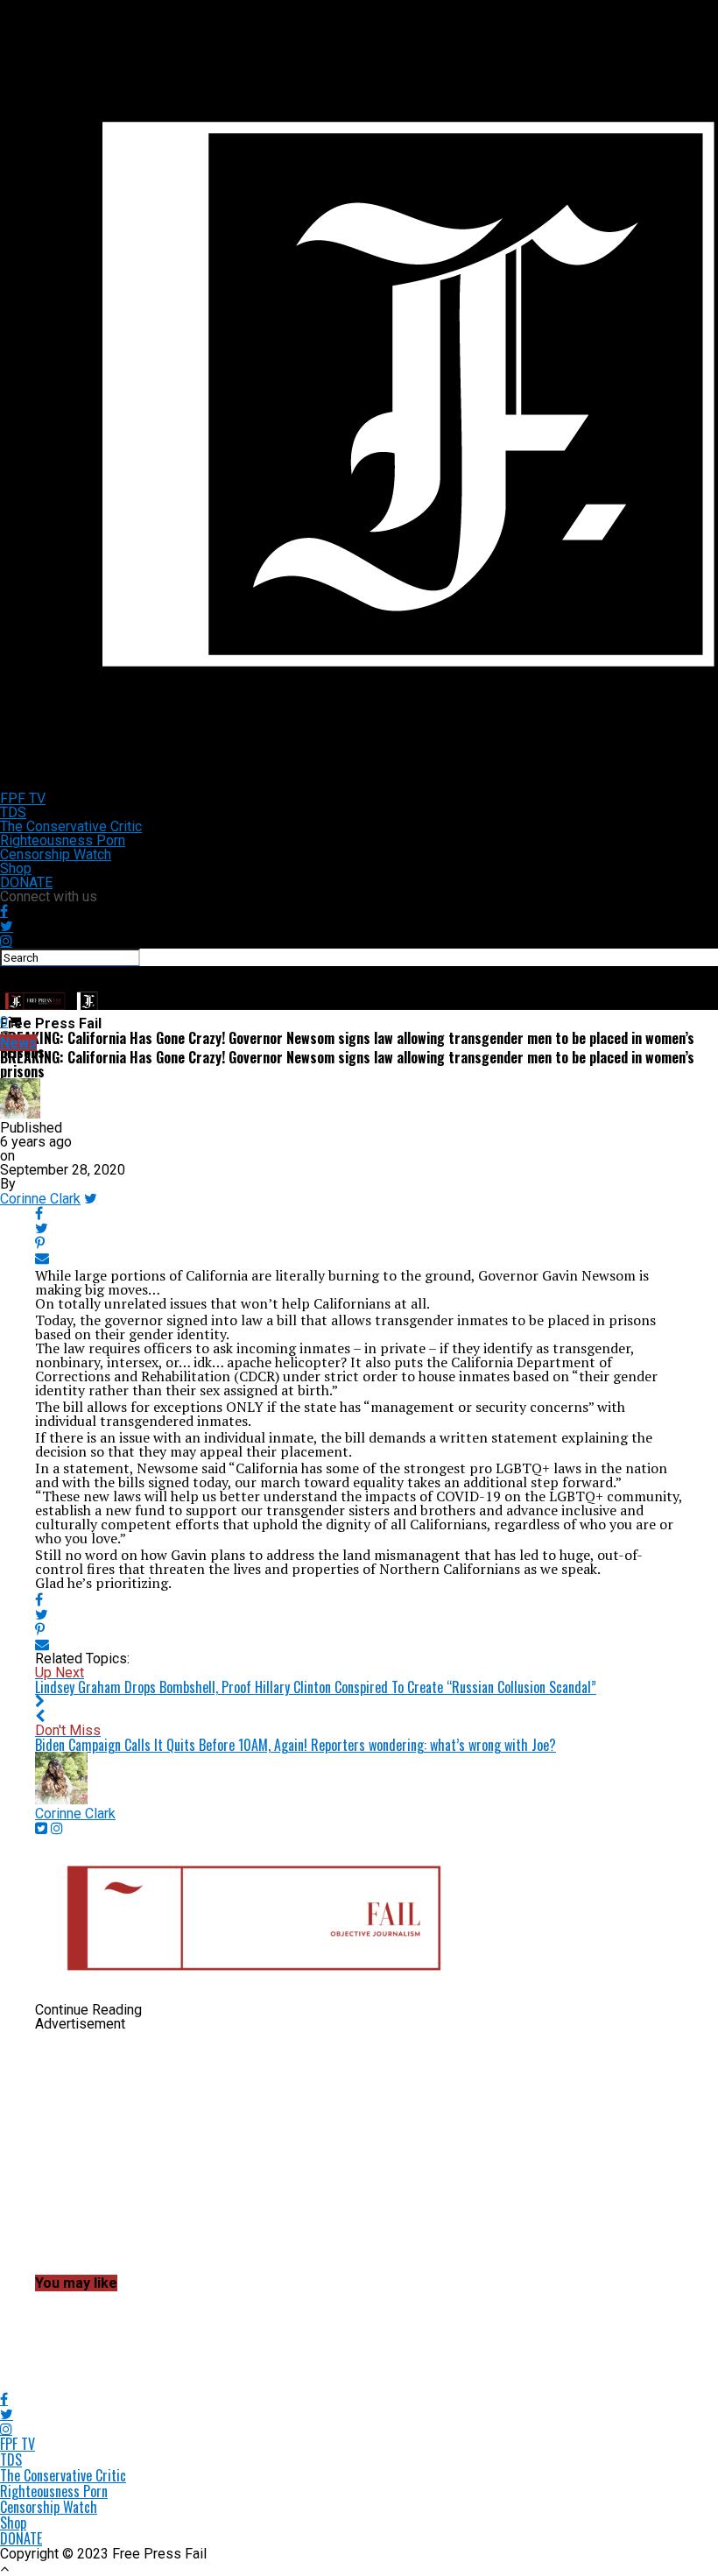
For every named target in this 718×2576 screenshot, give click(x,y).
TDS (13, 812)
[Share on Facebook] (359, 1214)
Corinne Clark (40, 1199)
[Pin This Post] (359, 1243)
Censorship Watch (56, 854)
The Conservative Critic (71, 826)
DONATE (26, 882)
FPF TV (23, 798)
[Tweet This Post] (359, 1228)
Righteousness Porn (63, 840)
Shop (16, 868)
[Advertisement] (359, 2154)
